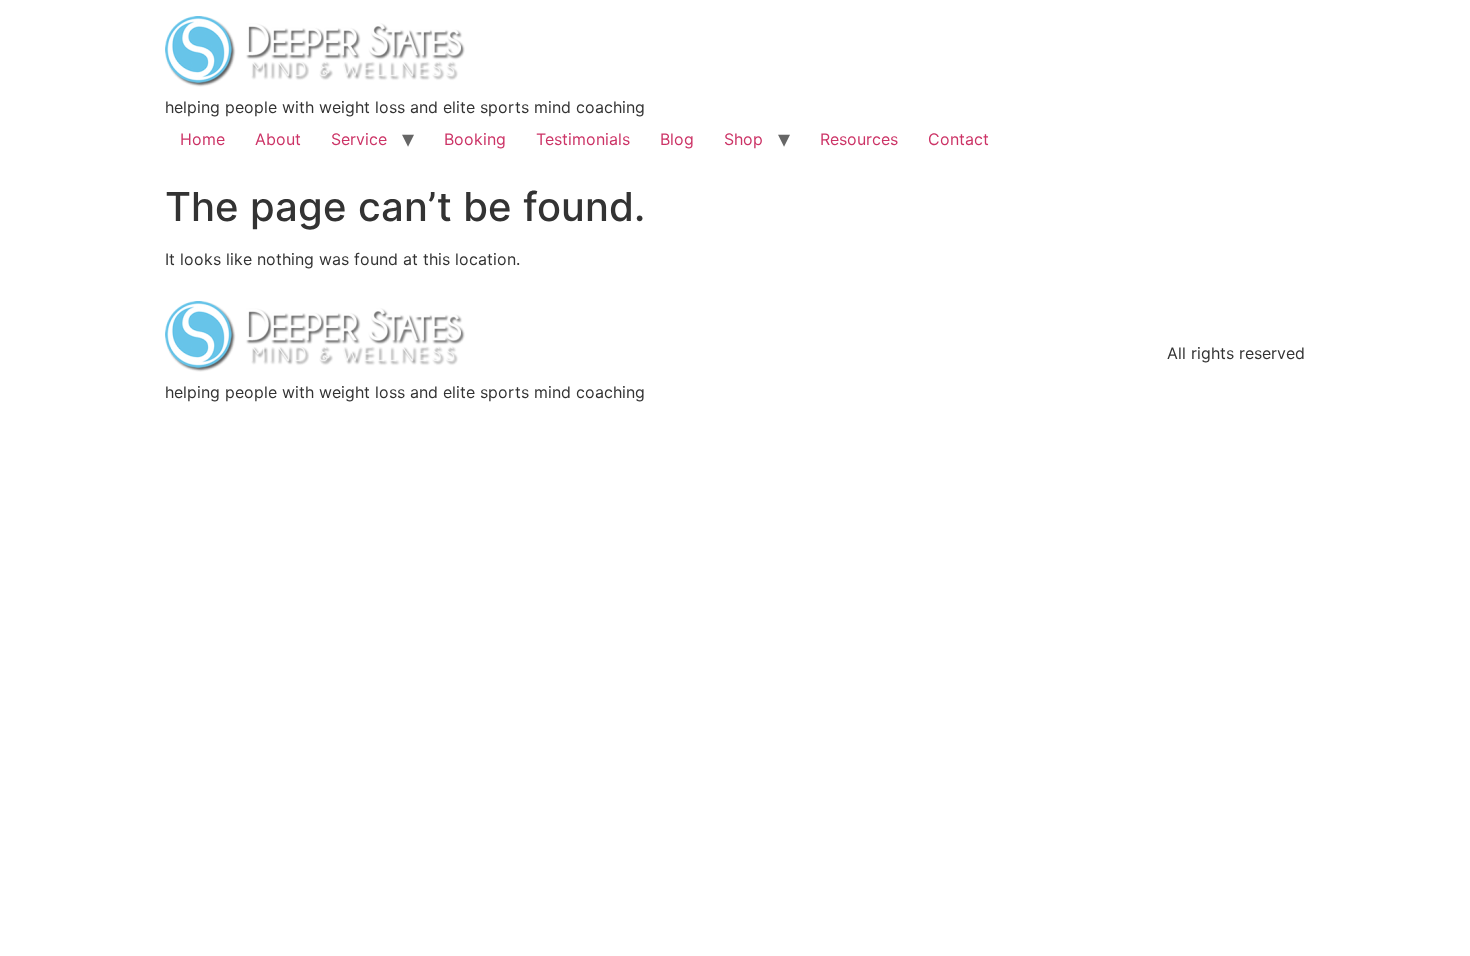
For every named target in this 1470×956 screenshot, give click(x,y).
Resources (859, 139)
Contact (958, 139)
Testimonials (583, 139)
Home (202, 139)
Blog (677, 139)
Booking (475, 139)
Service (359, 139)
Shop (743, 139)
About (278, 139)
